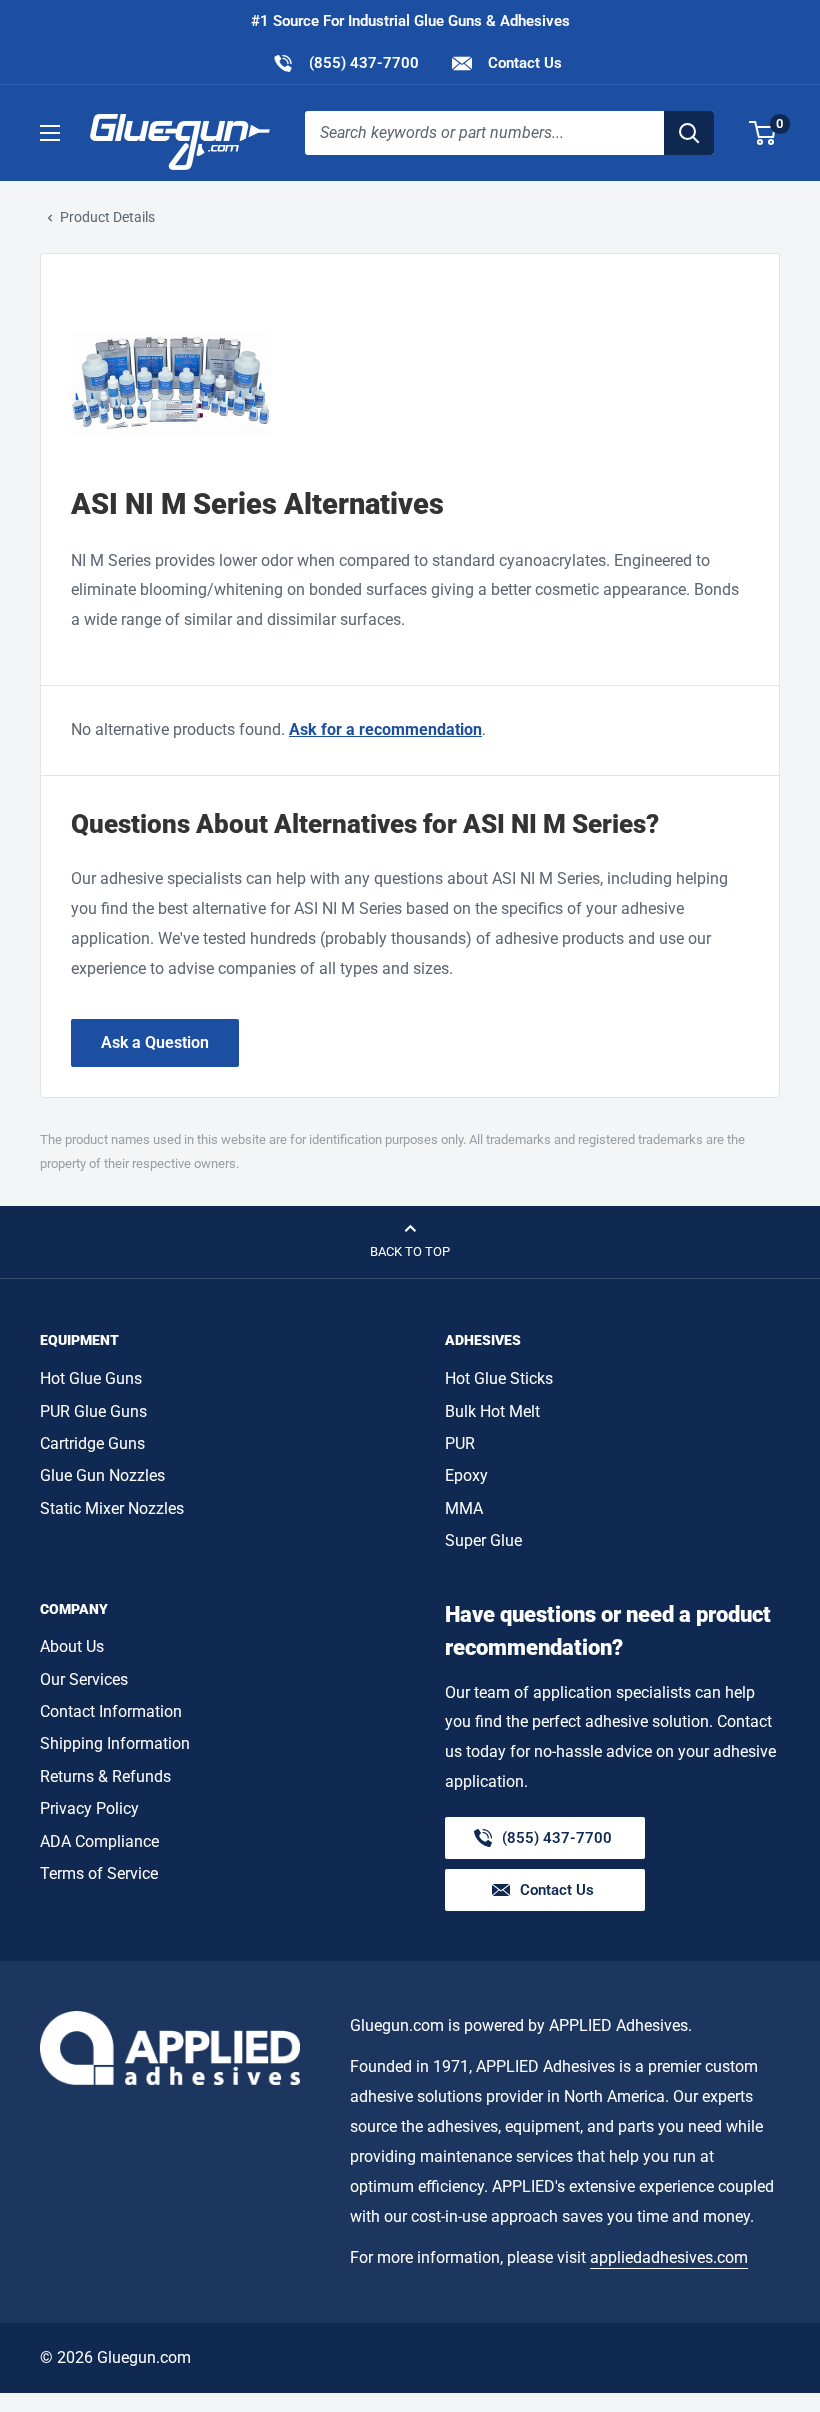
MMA (464, 1508)
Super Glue (483, 1540)
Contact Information (111, 1711)
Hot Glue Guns (91, 1378)
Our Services (84, 1679)
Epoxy (466, 1475)
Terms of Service (99, 1873)
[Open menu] (50, 133)
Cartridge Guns (92, 1443)
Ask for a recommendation (385, 729)
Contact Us (523, 63)
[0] (763, 133)
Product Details (107, 217)
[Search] (689, 133)
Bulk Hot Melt (492, 1411)
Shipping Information (115, 1743)
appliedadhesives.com (669, 2257)
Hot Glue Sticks (499, 1378)
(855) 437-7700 (345, 62)
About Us (72, 1646)
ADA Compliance (99, 1841)
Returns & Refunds (105, 1776)
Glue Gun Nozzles (102, 1475)
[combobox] (484, 133)
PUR (460, 1443)
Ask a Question (155, 1042)
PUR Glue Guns (93, 1411)
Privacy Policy (89, 1808)
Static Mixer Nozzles (112, 1508)
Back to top (410, 1251)
